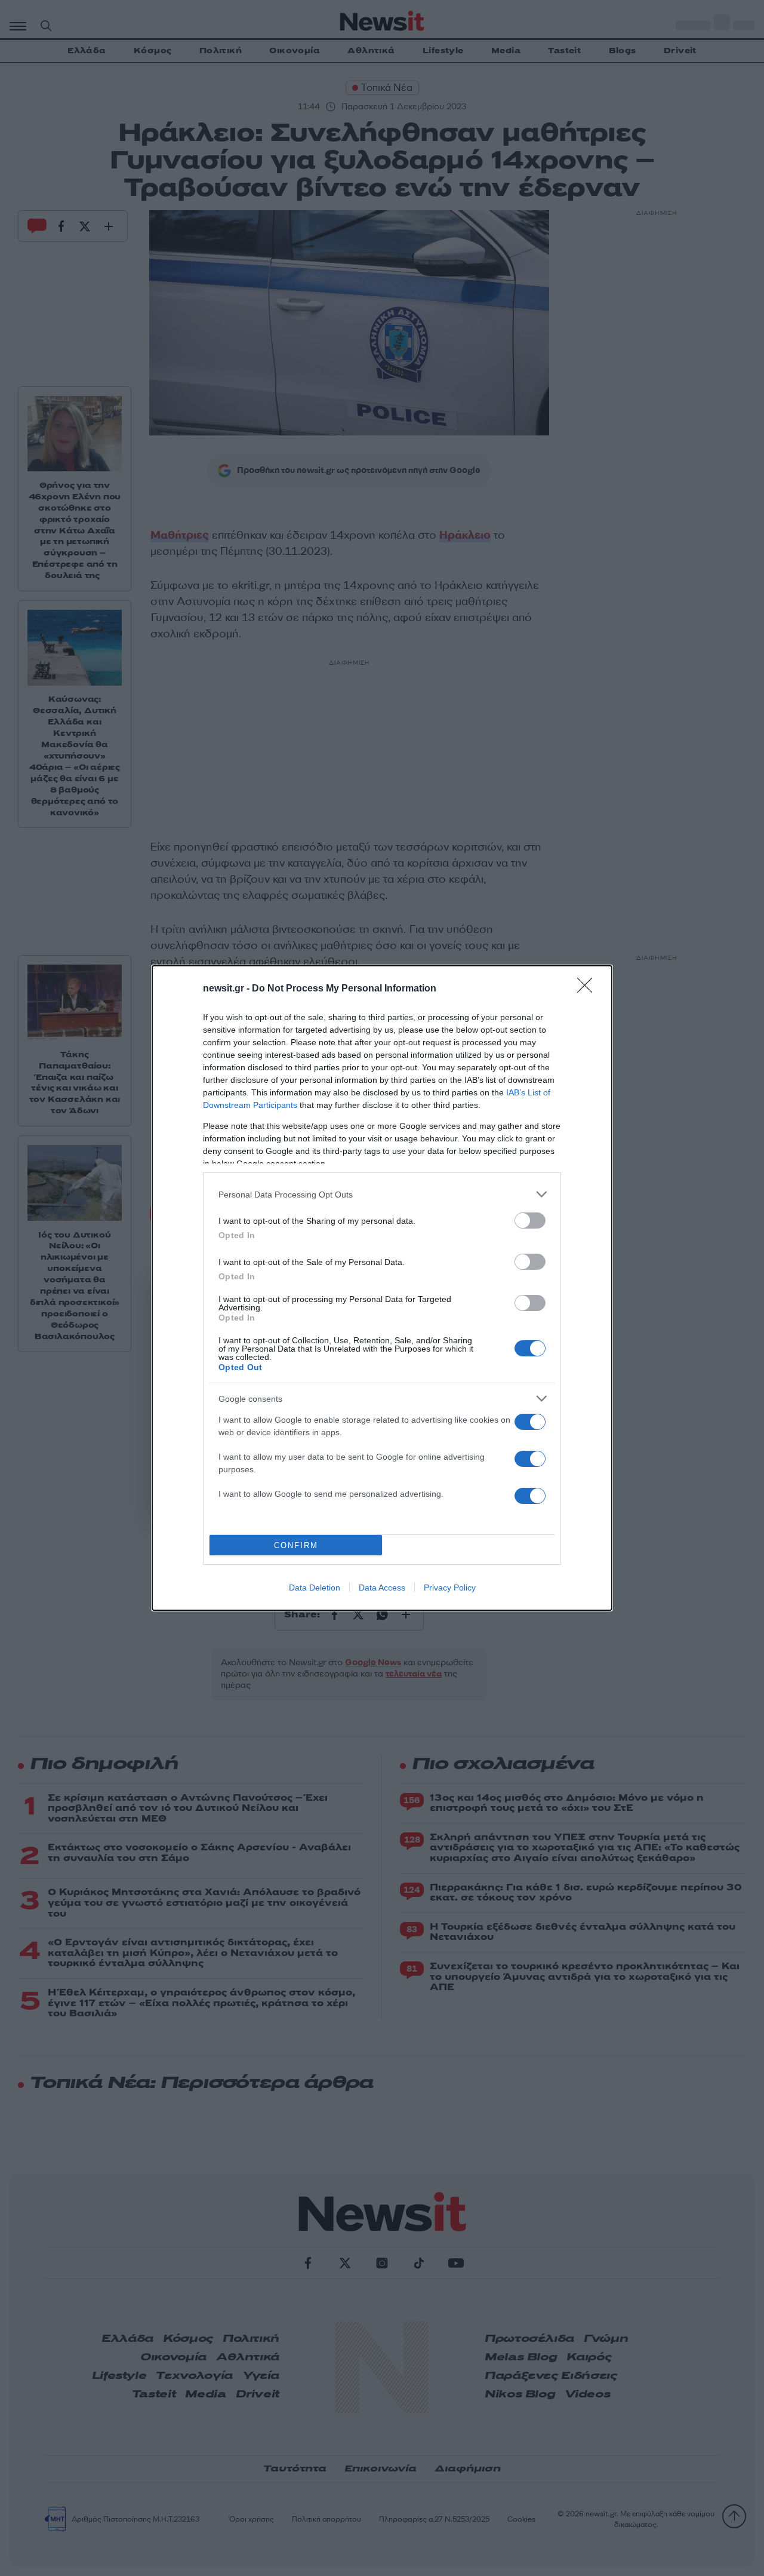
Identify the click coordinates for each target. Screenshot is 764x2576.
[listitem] (382, 1194)
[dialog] (382, 1288)
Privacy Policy (450, 1588)
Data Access (382, 1588)
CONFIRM (296, 1545)
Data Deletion (315, 1588)
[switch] (530, 1221)
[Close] (589, 989)
